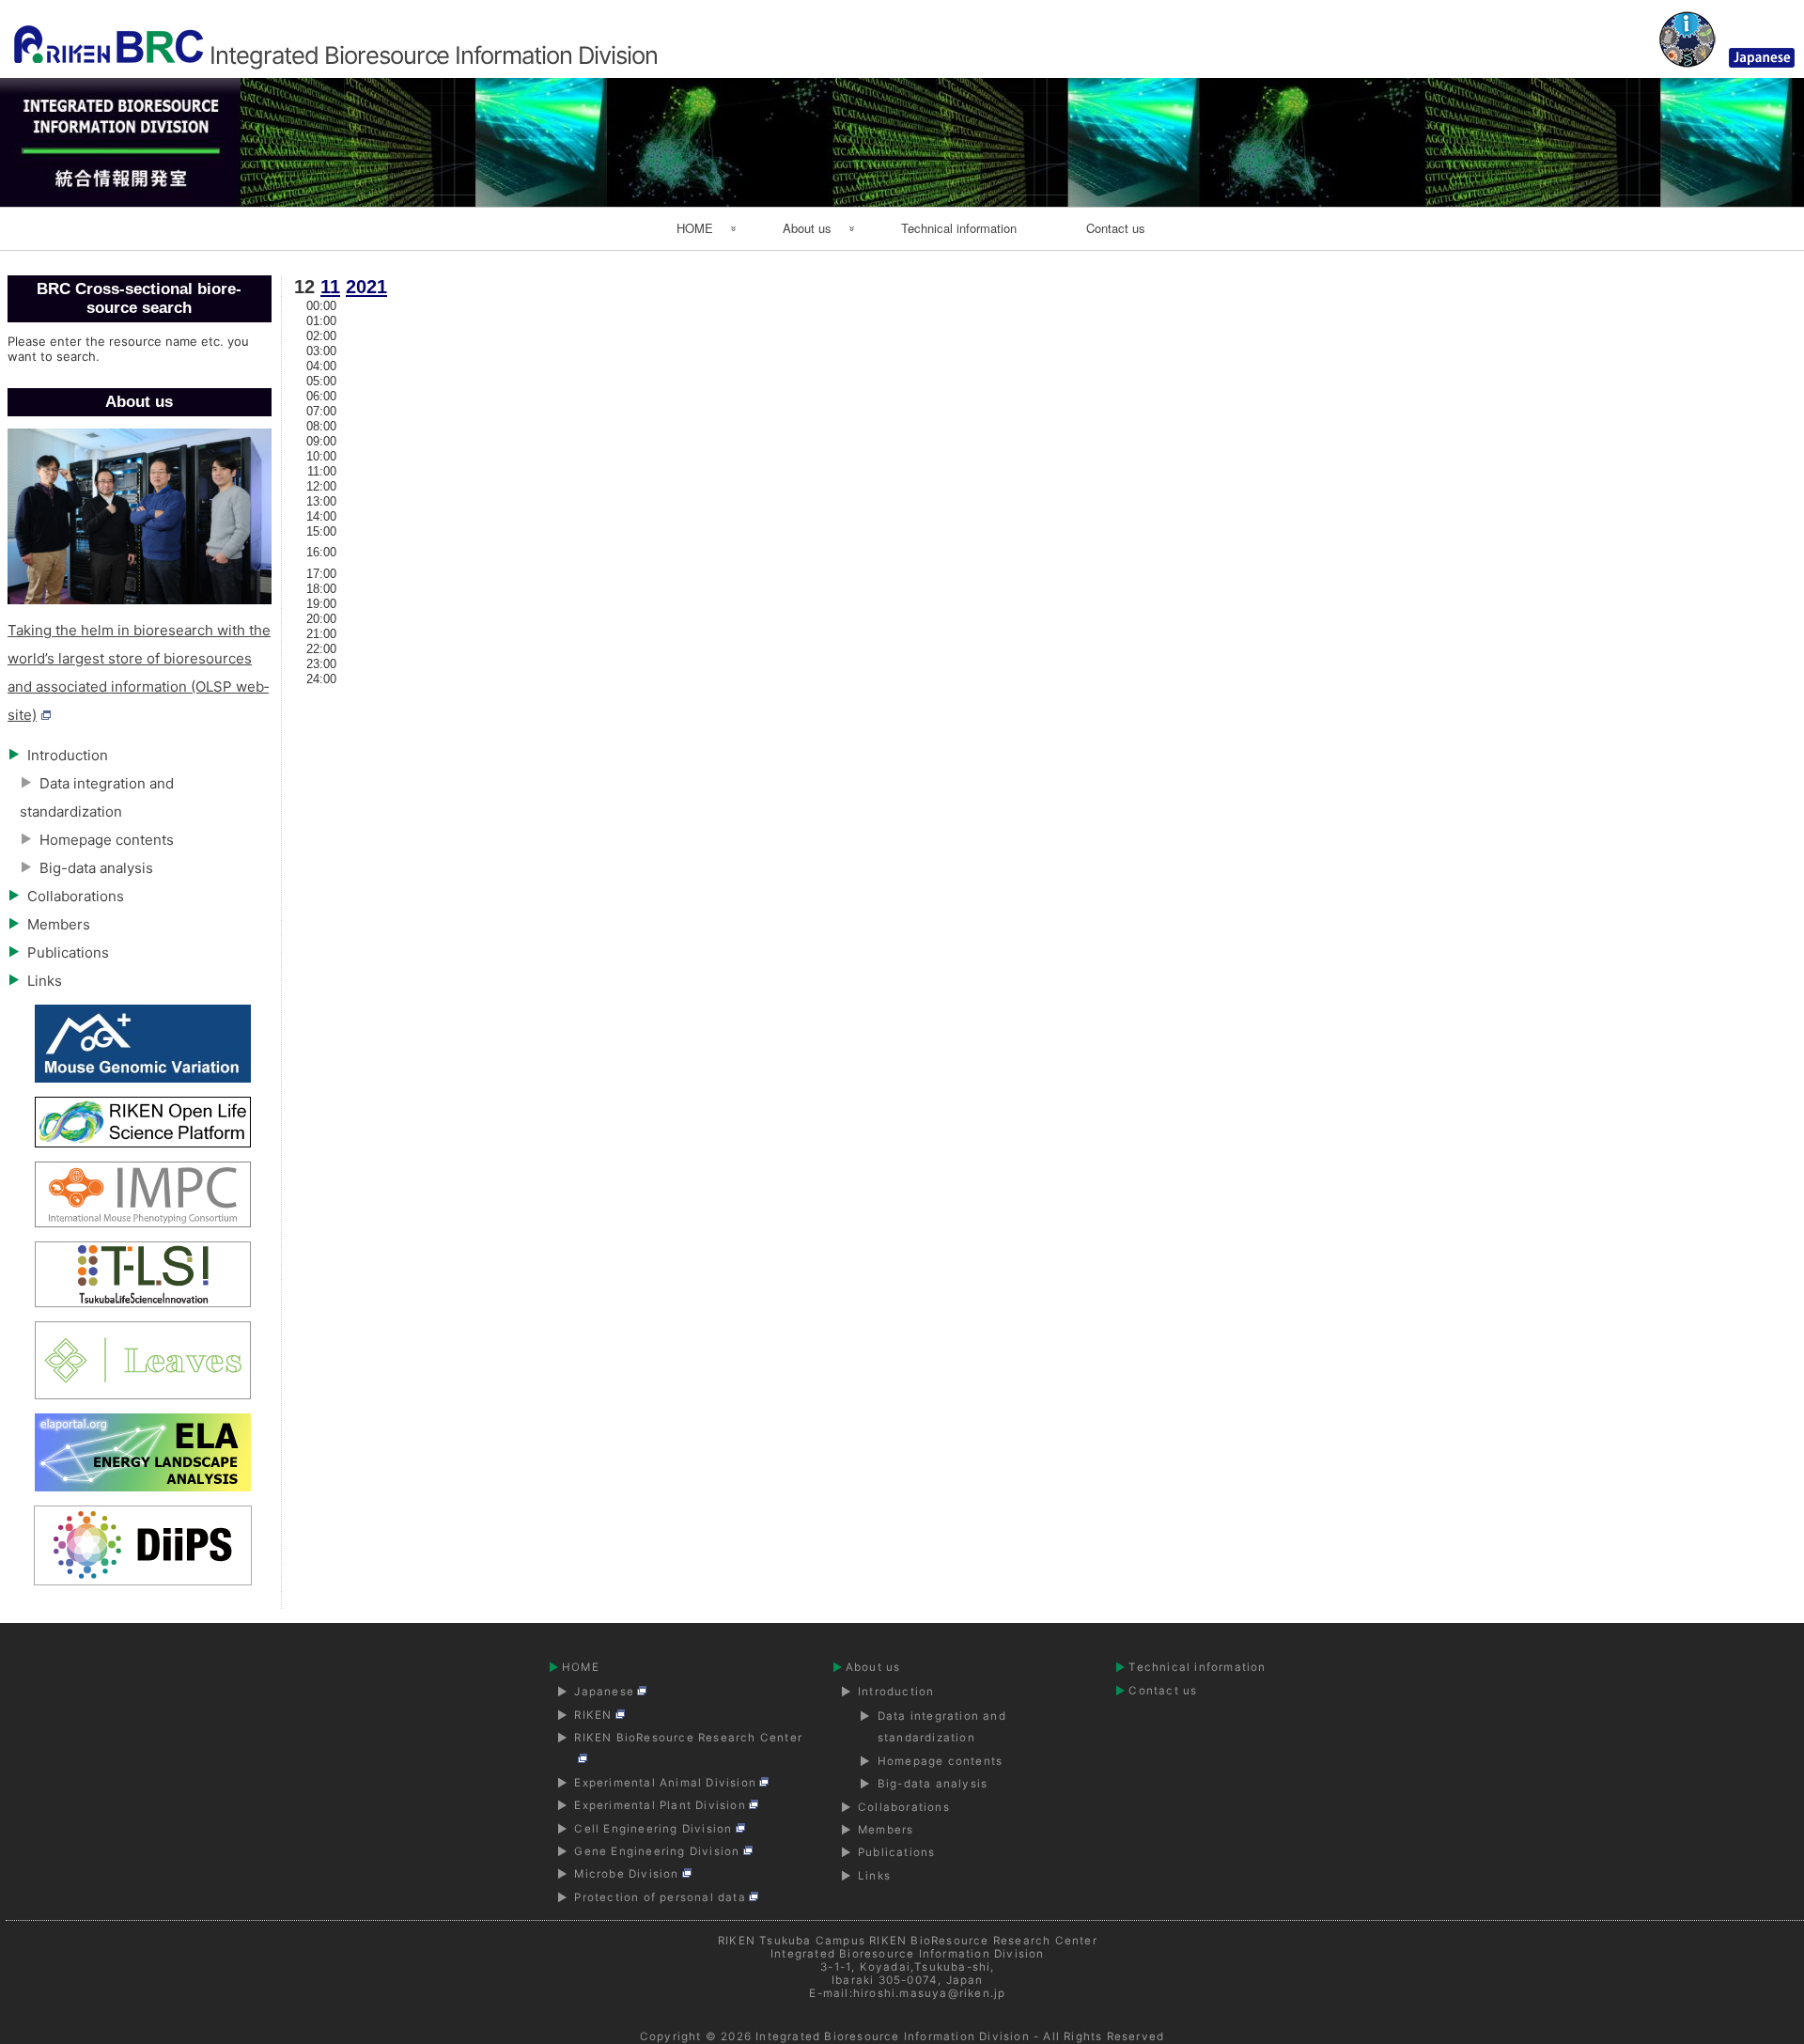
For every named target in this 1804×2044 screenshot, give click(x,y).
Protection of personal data (660, 1897)
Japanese (604, 1692)
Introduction (68, 755)
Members (59, 924)
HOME (695, 228)
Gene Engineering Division (657, 1851)
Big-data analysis (96, 868)
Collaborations (76, 896)
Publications (68, 952)
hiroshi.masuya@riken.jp (930, 1993)
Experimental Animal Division (665, 1783)
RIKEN (593, 1715)
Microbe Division (626, 1874)
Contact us (1116, 228)
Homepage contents (107, 840)
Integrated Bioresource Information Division (893, 2036)
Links (45, 981)
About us (807, 228)
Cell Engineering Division (653, 1829)
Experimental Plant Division (660, 1805)
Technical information (959, 228)
